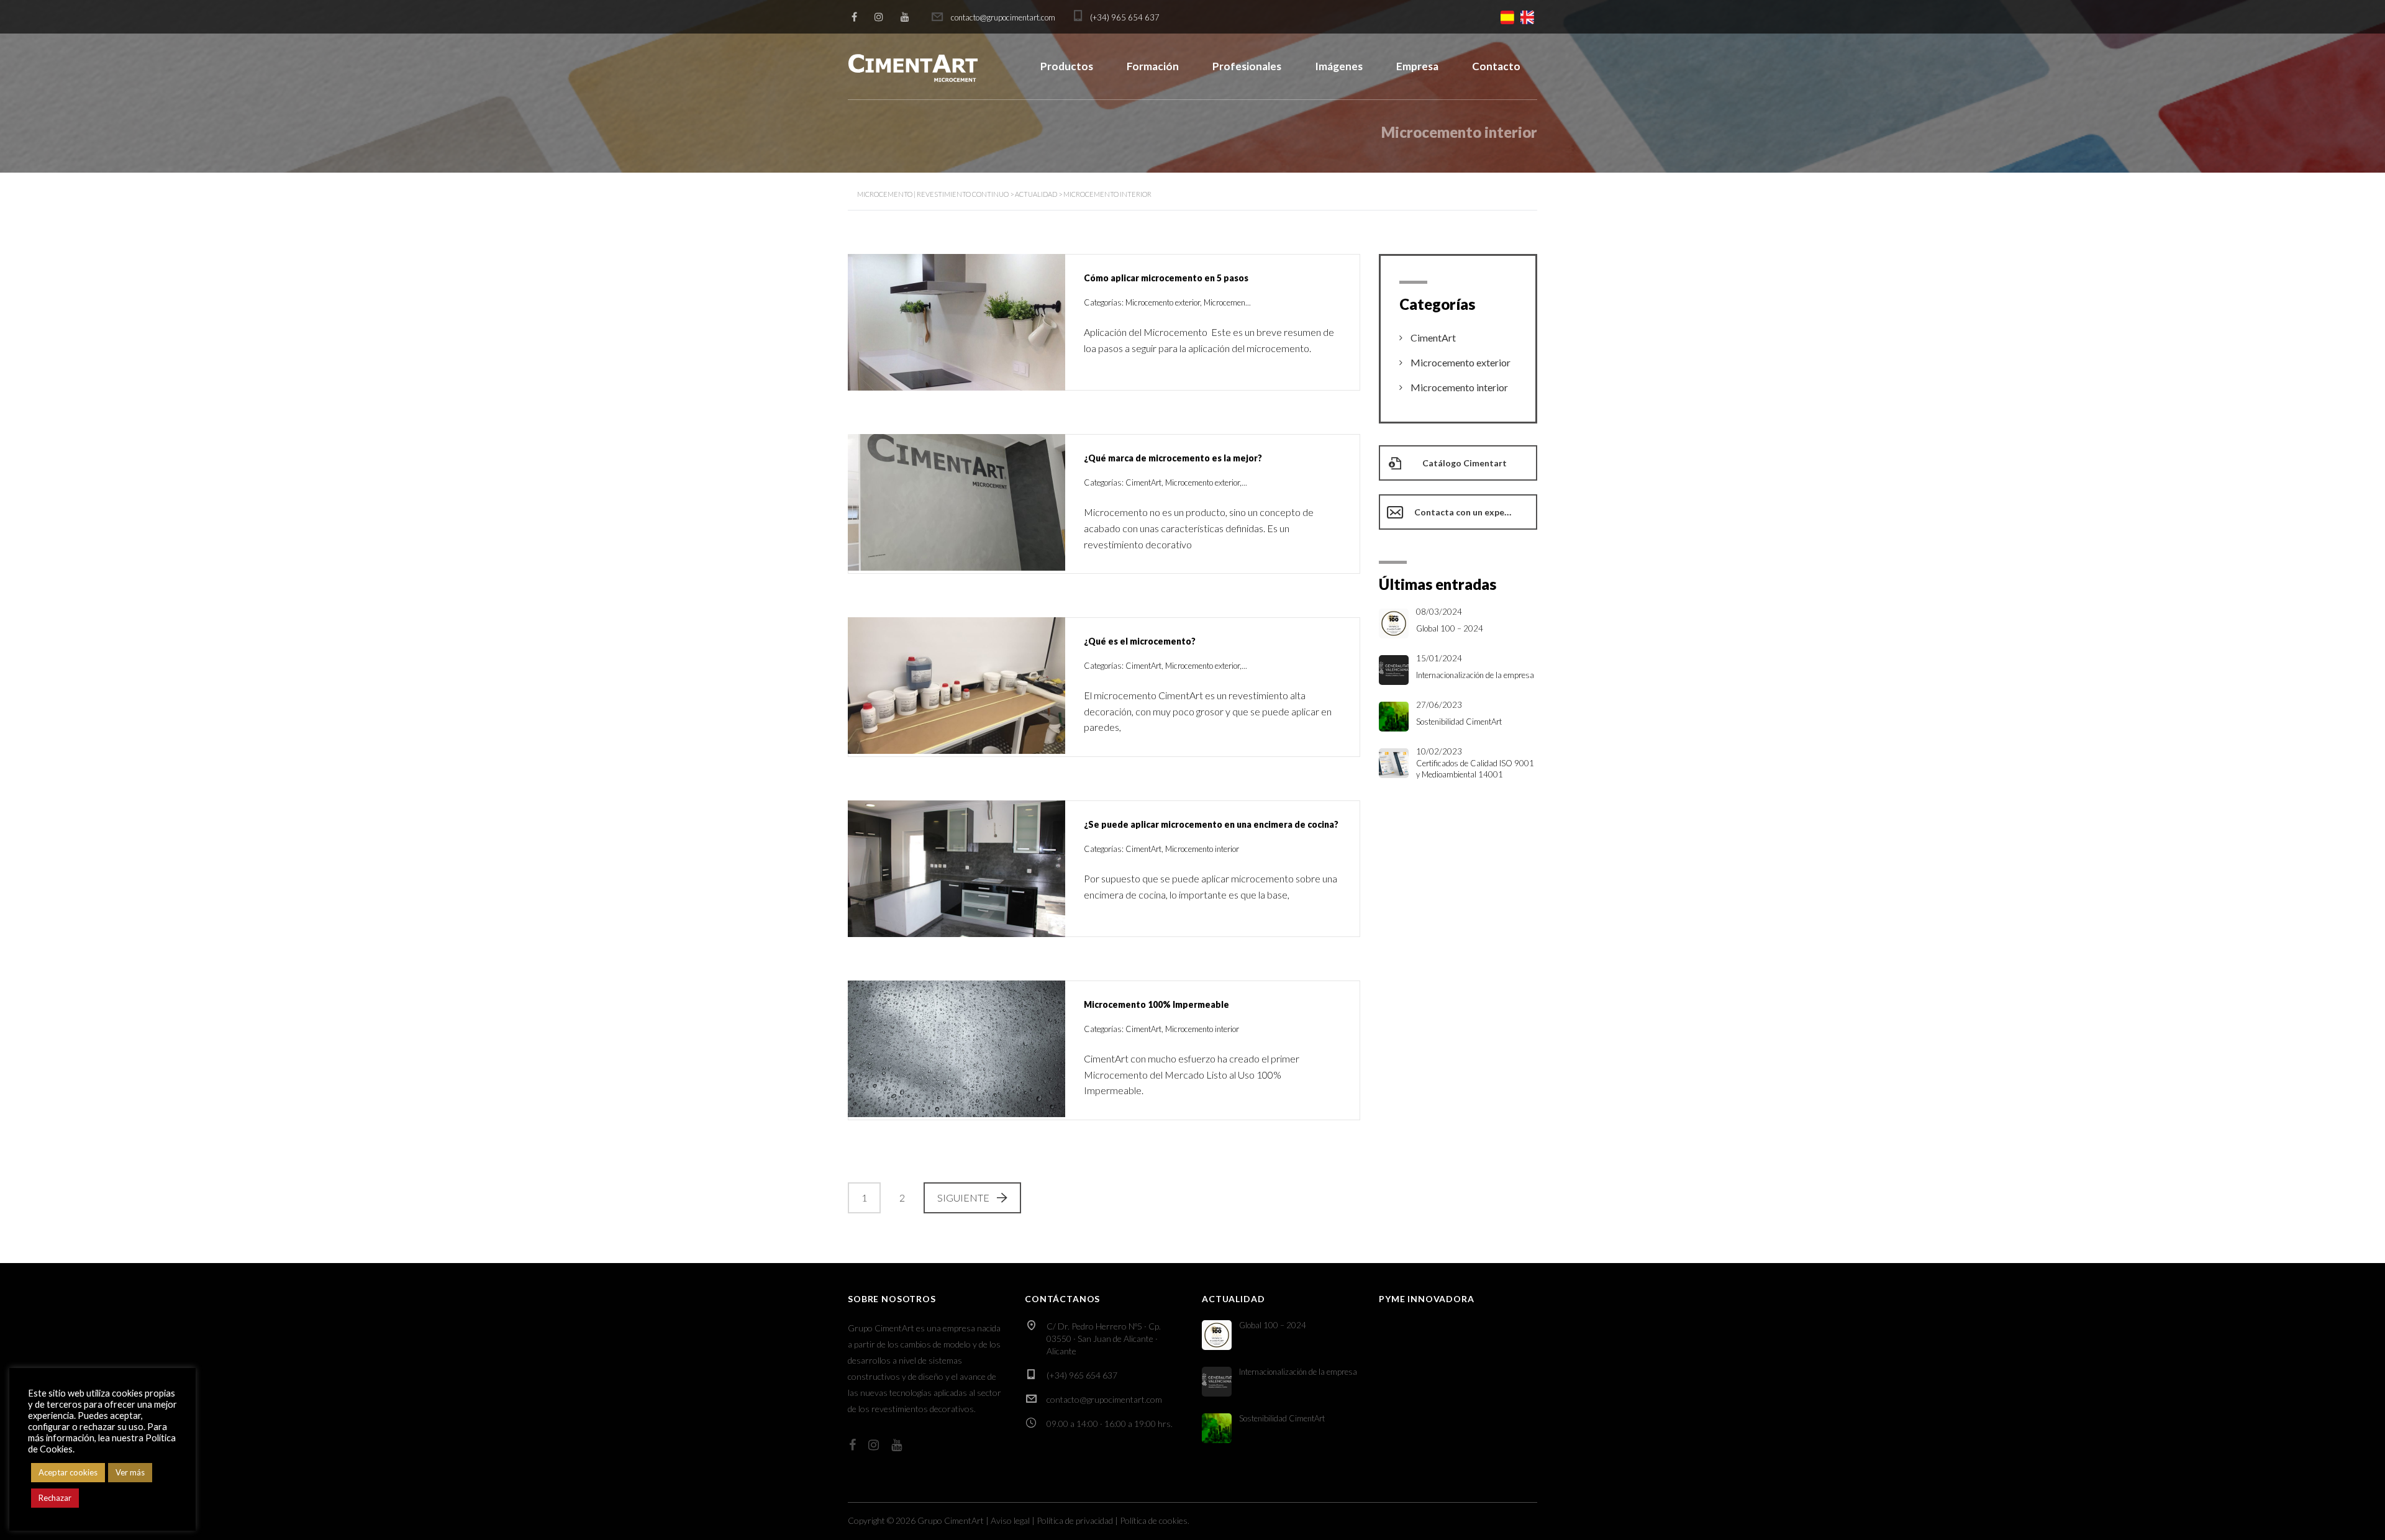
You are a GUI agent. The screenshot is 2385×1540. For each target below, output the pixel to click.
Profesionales (1247, 66)
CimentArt (1433, 337)
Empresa (1417, 66)
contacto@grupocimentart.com (1104, 1399)
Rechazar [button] (55, 1498)
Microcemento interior (1459, 387)
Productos (1067, 66)
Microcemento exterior (1461, 362)
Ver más (130, 1472)
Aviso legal (1010, 1520)
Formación (1153, 66)
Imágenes (1339, 66)
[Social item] (854, 17)
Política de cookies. (1155, 1520)
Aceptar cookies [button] (68, 1472)
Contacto (1496, 66)
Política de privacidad (1075, 1520)
